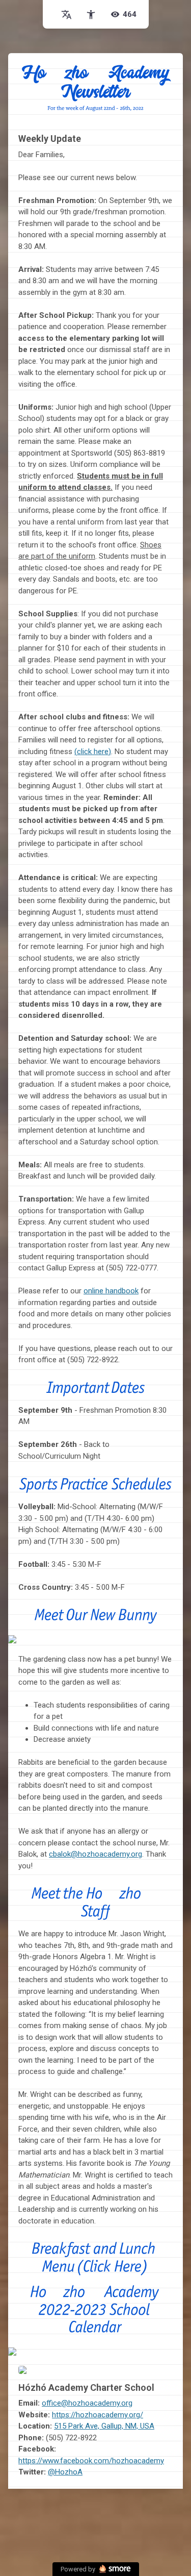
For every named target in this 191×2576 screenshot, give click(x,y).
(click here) (93, 752)
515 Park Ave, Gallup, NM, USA (104, 2426)
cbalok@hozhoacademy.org (95, 1854)
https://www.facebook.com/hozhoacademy (91, 2461)
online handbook (111, 1291)
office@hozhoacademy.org (87, 2403)
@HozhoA (65, 2472)
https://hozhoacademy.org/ (98, 2415)
